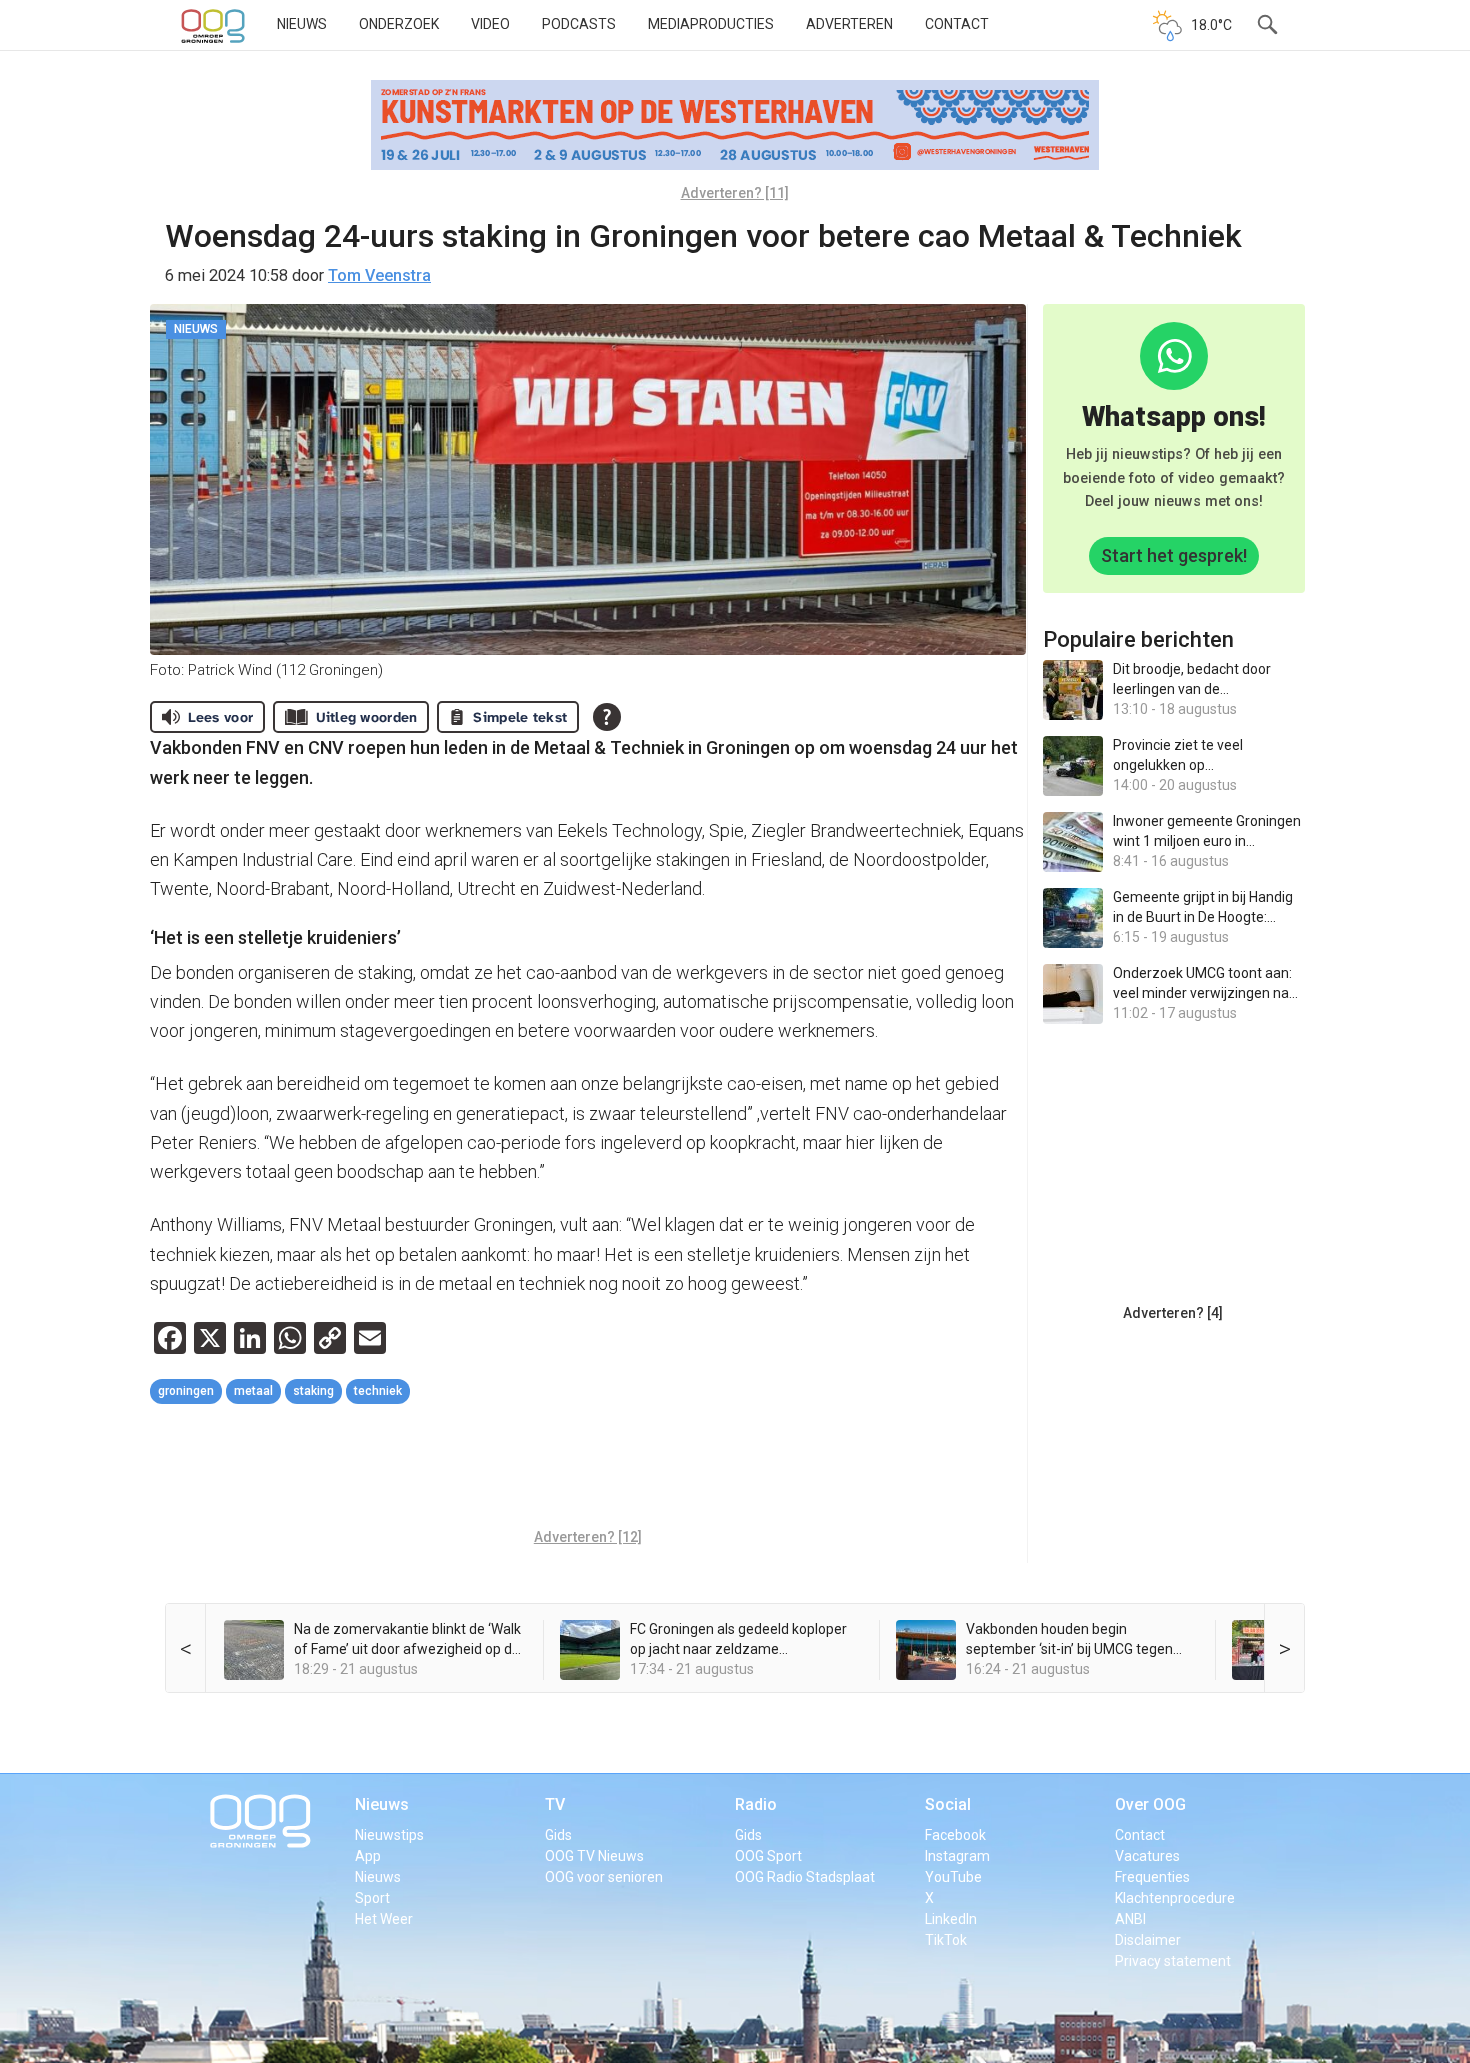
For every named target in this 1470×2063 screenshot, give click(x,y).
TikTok (946, 1940)
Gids (558, 1835)
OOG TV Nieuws (594, 1856)
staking (313, 1391)
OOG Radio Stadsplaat (805, 1877)
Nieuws (302, 24)
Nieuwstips (389, 1835)
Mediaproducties (711, 24)
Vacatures (1147, 1856)
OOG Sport (768, 1856)
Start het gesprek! (1174, 555)
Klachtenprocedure (1175, 1898)
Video (490, 24)
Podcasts (579, 24)
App (368, 1856)
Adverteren (849, 24)
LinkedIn (951, 1919)
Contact (957, 24)
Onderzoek (399, 24)
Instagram (957, 1856)
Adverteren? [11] (735, 193)
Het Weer (384, 1919)
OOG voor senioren (604, 1877)
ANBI (1130, 1919)
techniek (378, 1391)
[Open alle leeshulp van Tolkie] (607, 717)
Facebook (955, 1835)
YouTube (953, 1877)
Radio (756, 1804)
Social (948, 1804)
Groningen (186, 1391)
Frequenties (1152, 1877)
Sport (372, 1898)
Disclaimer (1148, 1940)
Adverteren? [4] (1173, 1313)
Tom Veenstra (379, 275)
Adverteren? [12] (588, 1537)
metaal (253, 1391)
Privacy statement (1173, 1961)
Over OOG (1150, 1804)
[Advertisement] (588, 1469)
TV (555, 1804)
